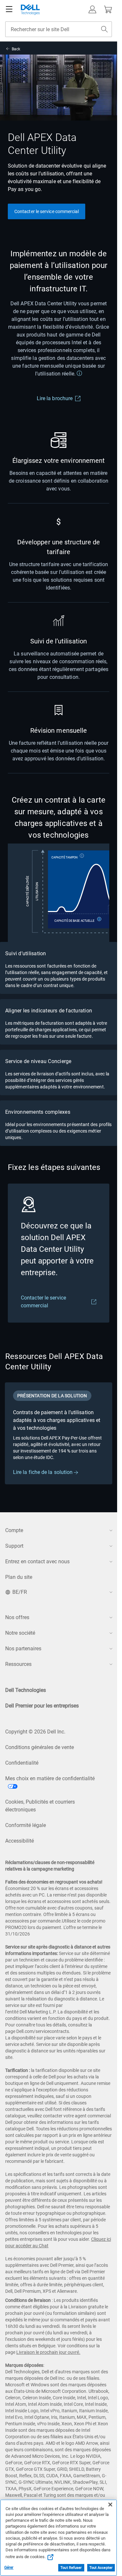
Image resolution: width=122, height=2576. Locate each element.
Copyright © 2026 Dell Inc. (35, 1732)
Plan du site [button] (19, 1577)
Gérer (9, 2568)
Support (14, 1546)
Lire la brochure (55, 398)
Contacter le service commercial (43, 1302)
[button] (92, 9)
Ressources (18, 1664)
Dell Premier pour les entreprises (42, 1706)
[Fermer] (110, 2505)
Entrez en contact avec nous (37, 1561)
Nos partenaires (23, 1649)
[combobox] (59, 29)
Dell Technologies (26, 1690)
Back (16, 49)
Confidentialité (22, 1763)
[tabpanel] (59, 1442)
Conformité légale (26, 1825)
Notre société (20, 1633)
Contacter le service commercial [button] (47, 211)
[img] (59, 893)
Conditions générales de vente (40, 1747)
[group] (59, 1433)
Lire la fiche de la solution (43, 1472)
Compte (14, 1530)
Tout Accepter (101, 2568)
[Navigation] (9, 9)
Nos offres (17, 1617)
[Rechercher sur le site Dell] (104, 29)
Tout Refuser (71, 2568)
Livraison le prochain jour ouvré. (48, 2352)
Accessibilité (20, 1841)
